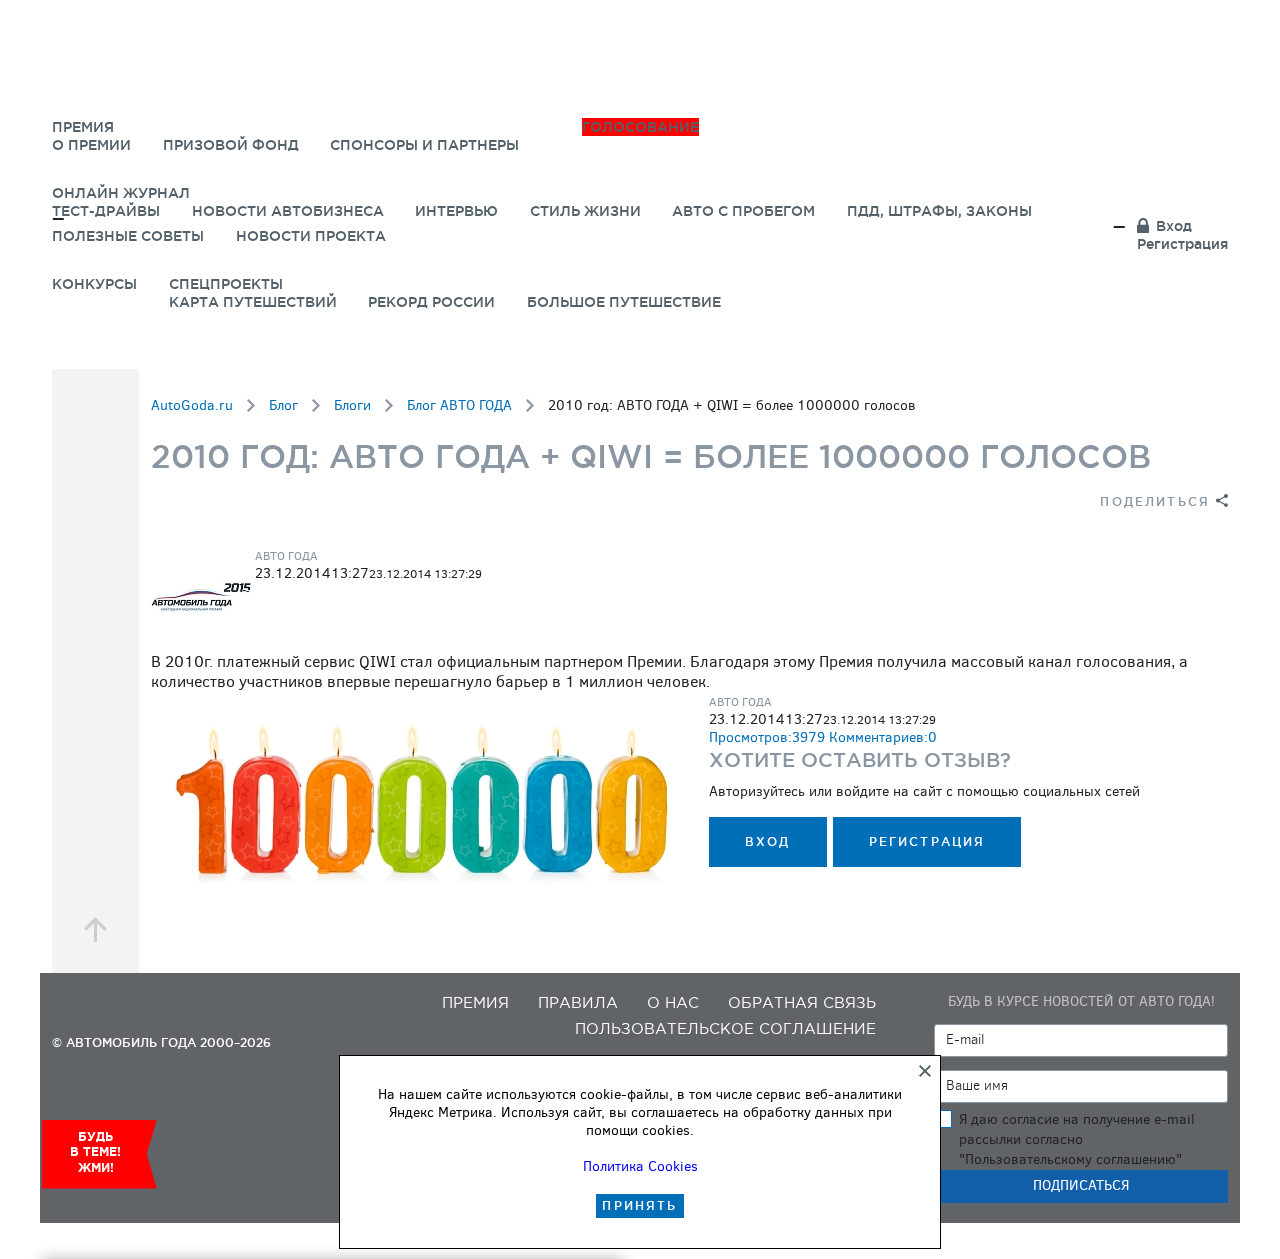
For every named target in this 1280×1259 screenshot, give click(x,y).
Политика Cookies (640, 1166)
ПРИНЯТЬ (639, 1205)
